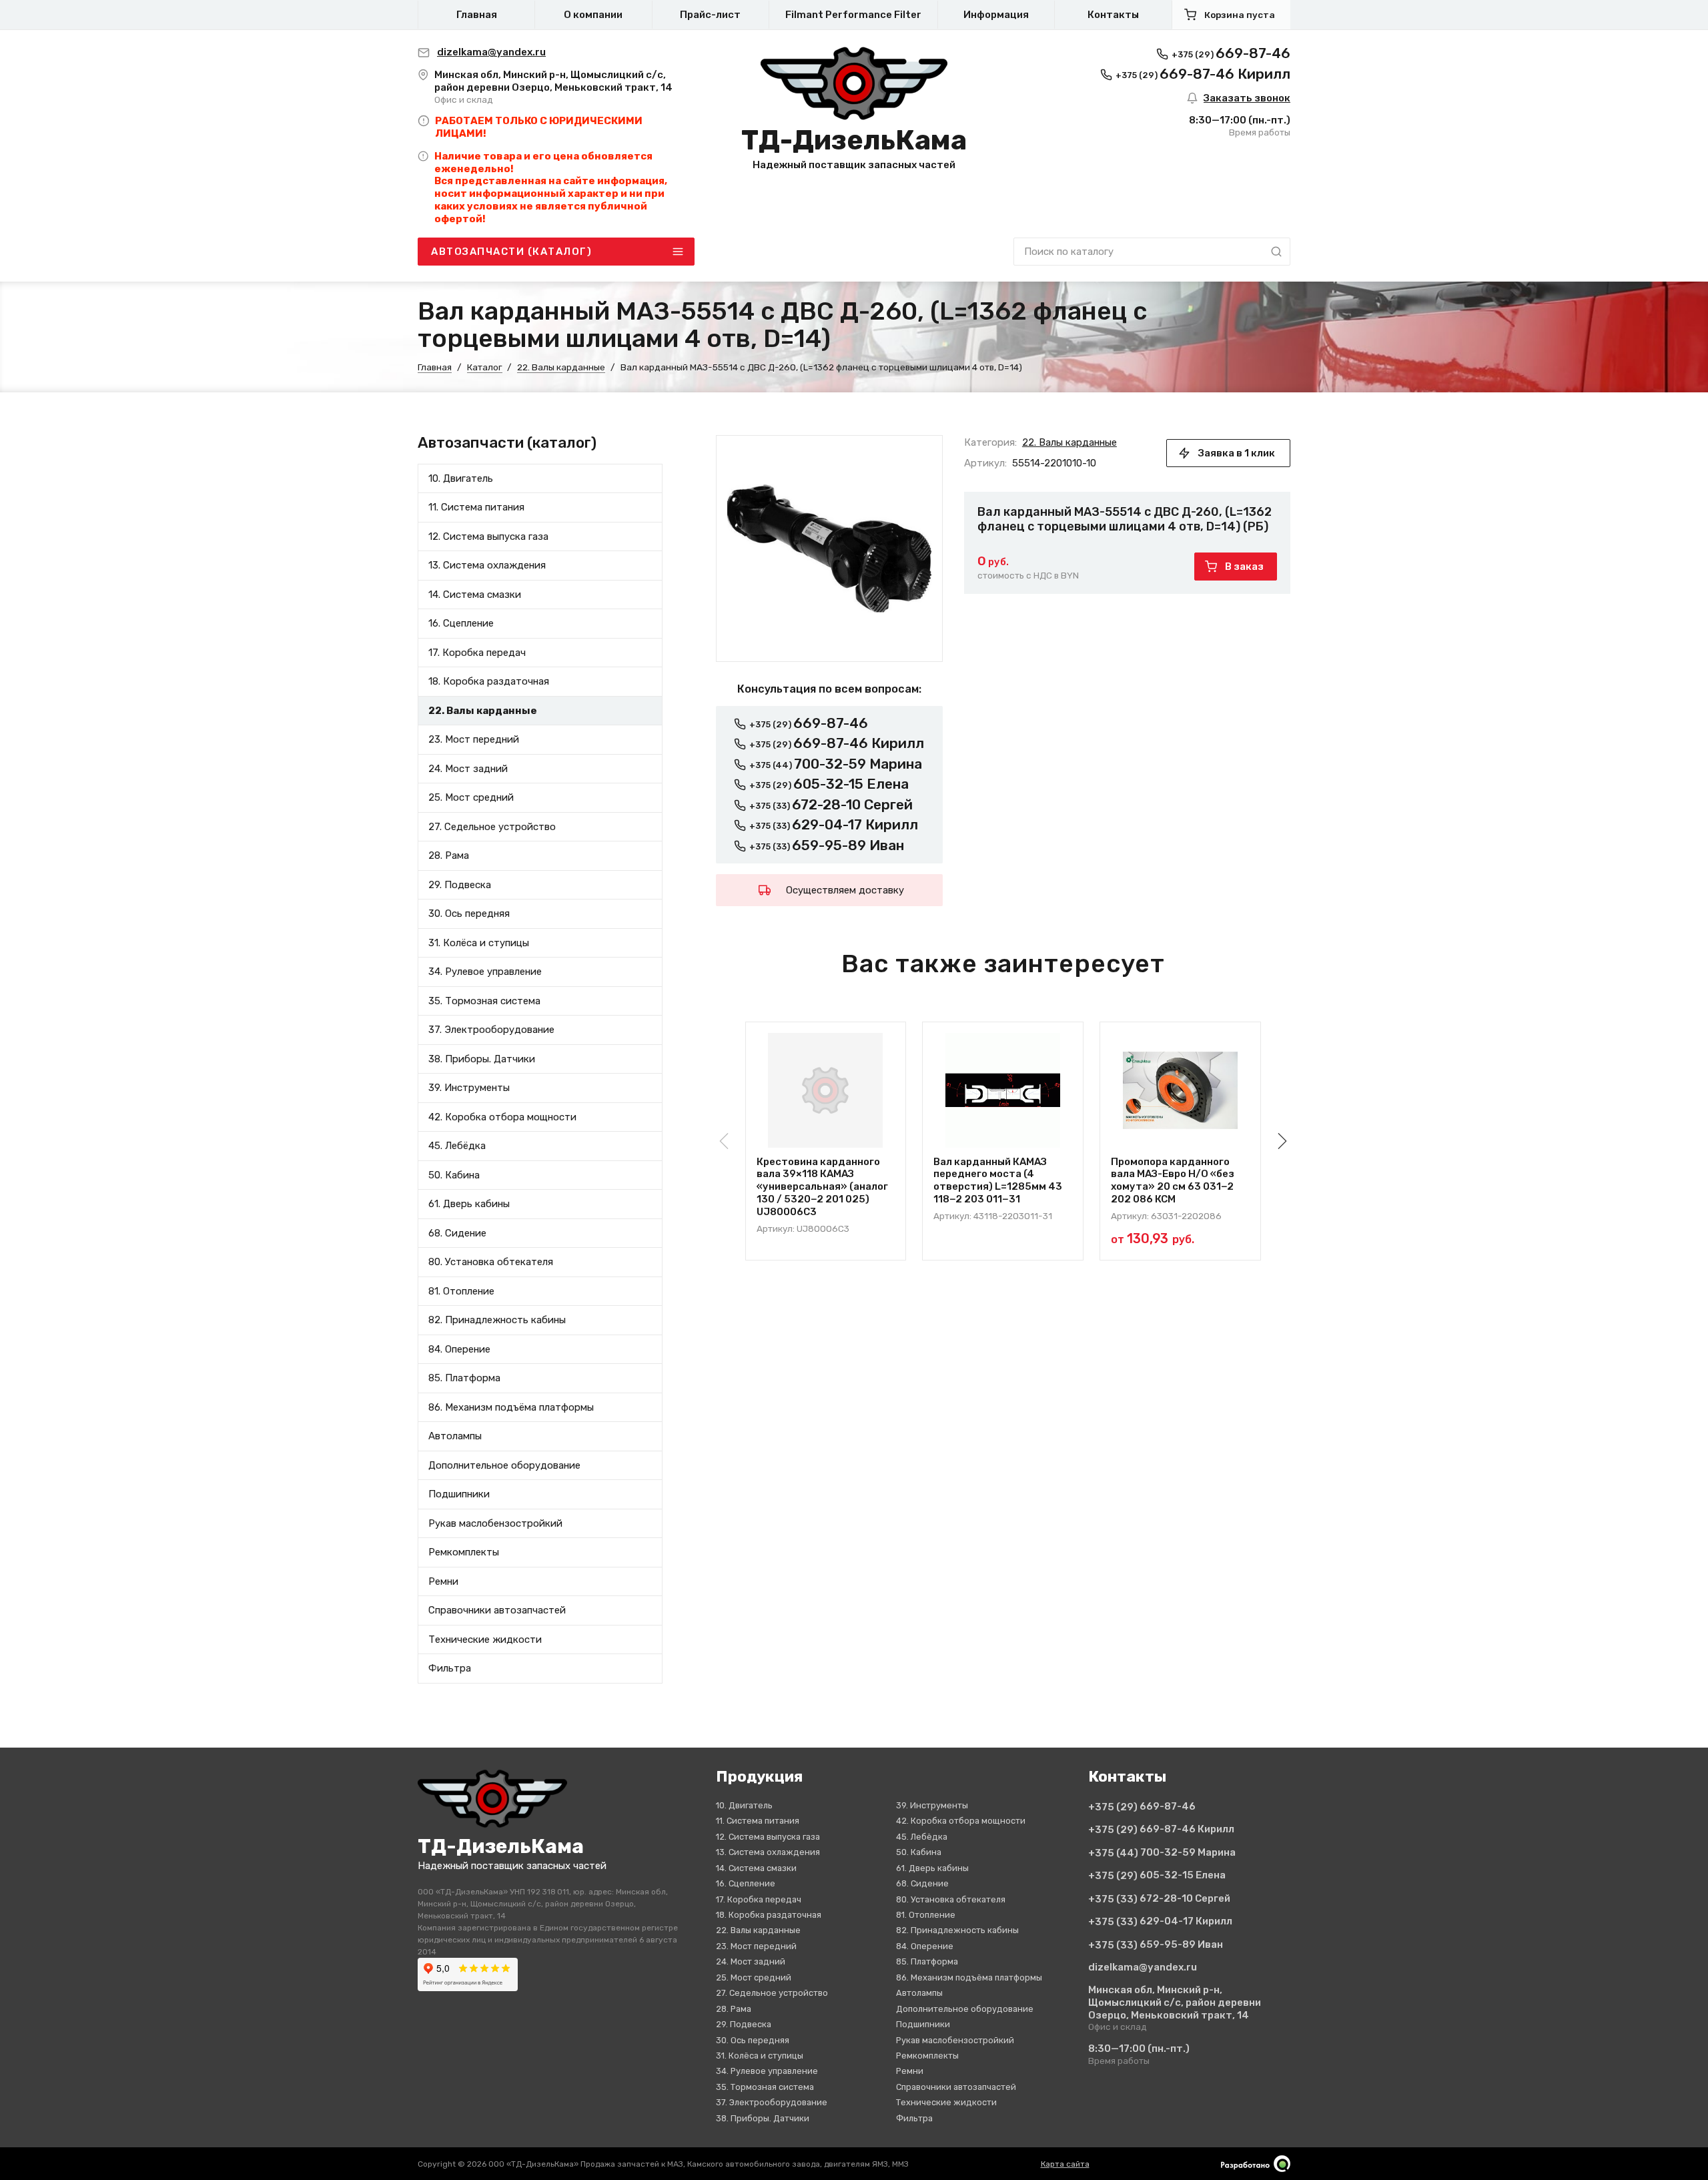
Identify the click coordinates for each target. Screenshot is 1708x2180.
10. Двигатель (461, 478)
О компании (593, 15)
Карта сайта (1065, 2164)
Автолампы (455, 1436)
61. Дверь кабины (469, 1204)
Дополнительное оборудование (504, 1465)
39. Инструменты (469, 1088)
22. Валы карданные (561, 367)
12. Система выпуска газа (488, 536)
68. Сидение (457, 1233)
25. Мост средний (471, 797)
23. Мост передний (474, 739)
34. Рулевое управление (485, 972)
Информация (996, 15)
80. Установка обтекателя (491, 1262)
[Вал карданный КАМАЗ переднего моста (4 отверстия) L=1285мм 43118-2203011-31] (1003, 1090)
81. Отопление (461, 1291)
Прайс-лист (710, 15)
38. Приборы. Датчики (482, 1059)
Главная (477, 15)
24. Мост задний (468, 769)
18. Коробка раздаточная (489, 681)
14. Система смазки (475, 595)
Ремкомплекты (464, 1552)
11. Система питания (476, 507)
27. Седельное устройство (492, 827)
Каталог (485, 367)
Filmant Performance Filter (853, 15)
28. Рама (449, 855)
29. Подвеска (460, 885)
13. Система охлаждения (487, 565)
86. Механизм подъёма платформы (511, 1407)
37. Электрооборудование (491, 1030)
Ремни (443, 1581)
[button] (1280, 1141)
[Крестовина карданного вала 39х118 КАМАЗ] (826, 1090)
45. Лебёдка (457, 1146)
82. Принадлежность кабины (497, 1320)
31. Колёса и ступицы (479, 943)
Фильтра (450, 1668)
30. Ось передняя (469, 914)
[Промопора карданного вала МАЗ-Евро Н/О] (1180, 1090)
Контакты (1113, 15)
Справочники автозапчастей (497, 1610)
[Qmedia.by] (1256, 2164)
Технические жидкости (485, 1640)
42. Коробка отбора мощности (502, 1117)
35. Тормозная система (484, 1001)
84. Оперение (459, 1349)
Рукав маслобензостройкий (495, 1523)
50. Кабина (454, 1175)
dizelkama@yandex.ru (1143, 1967)
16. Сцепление (461, 623)
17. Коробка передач (477, 653)
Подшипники (459, 1494)
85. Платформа (464, 1378)
